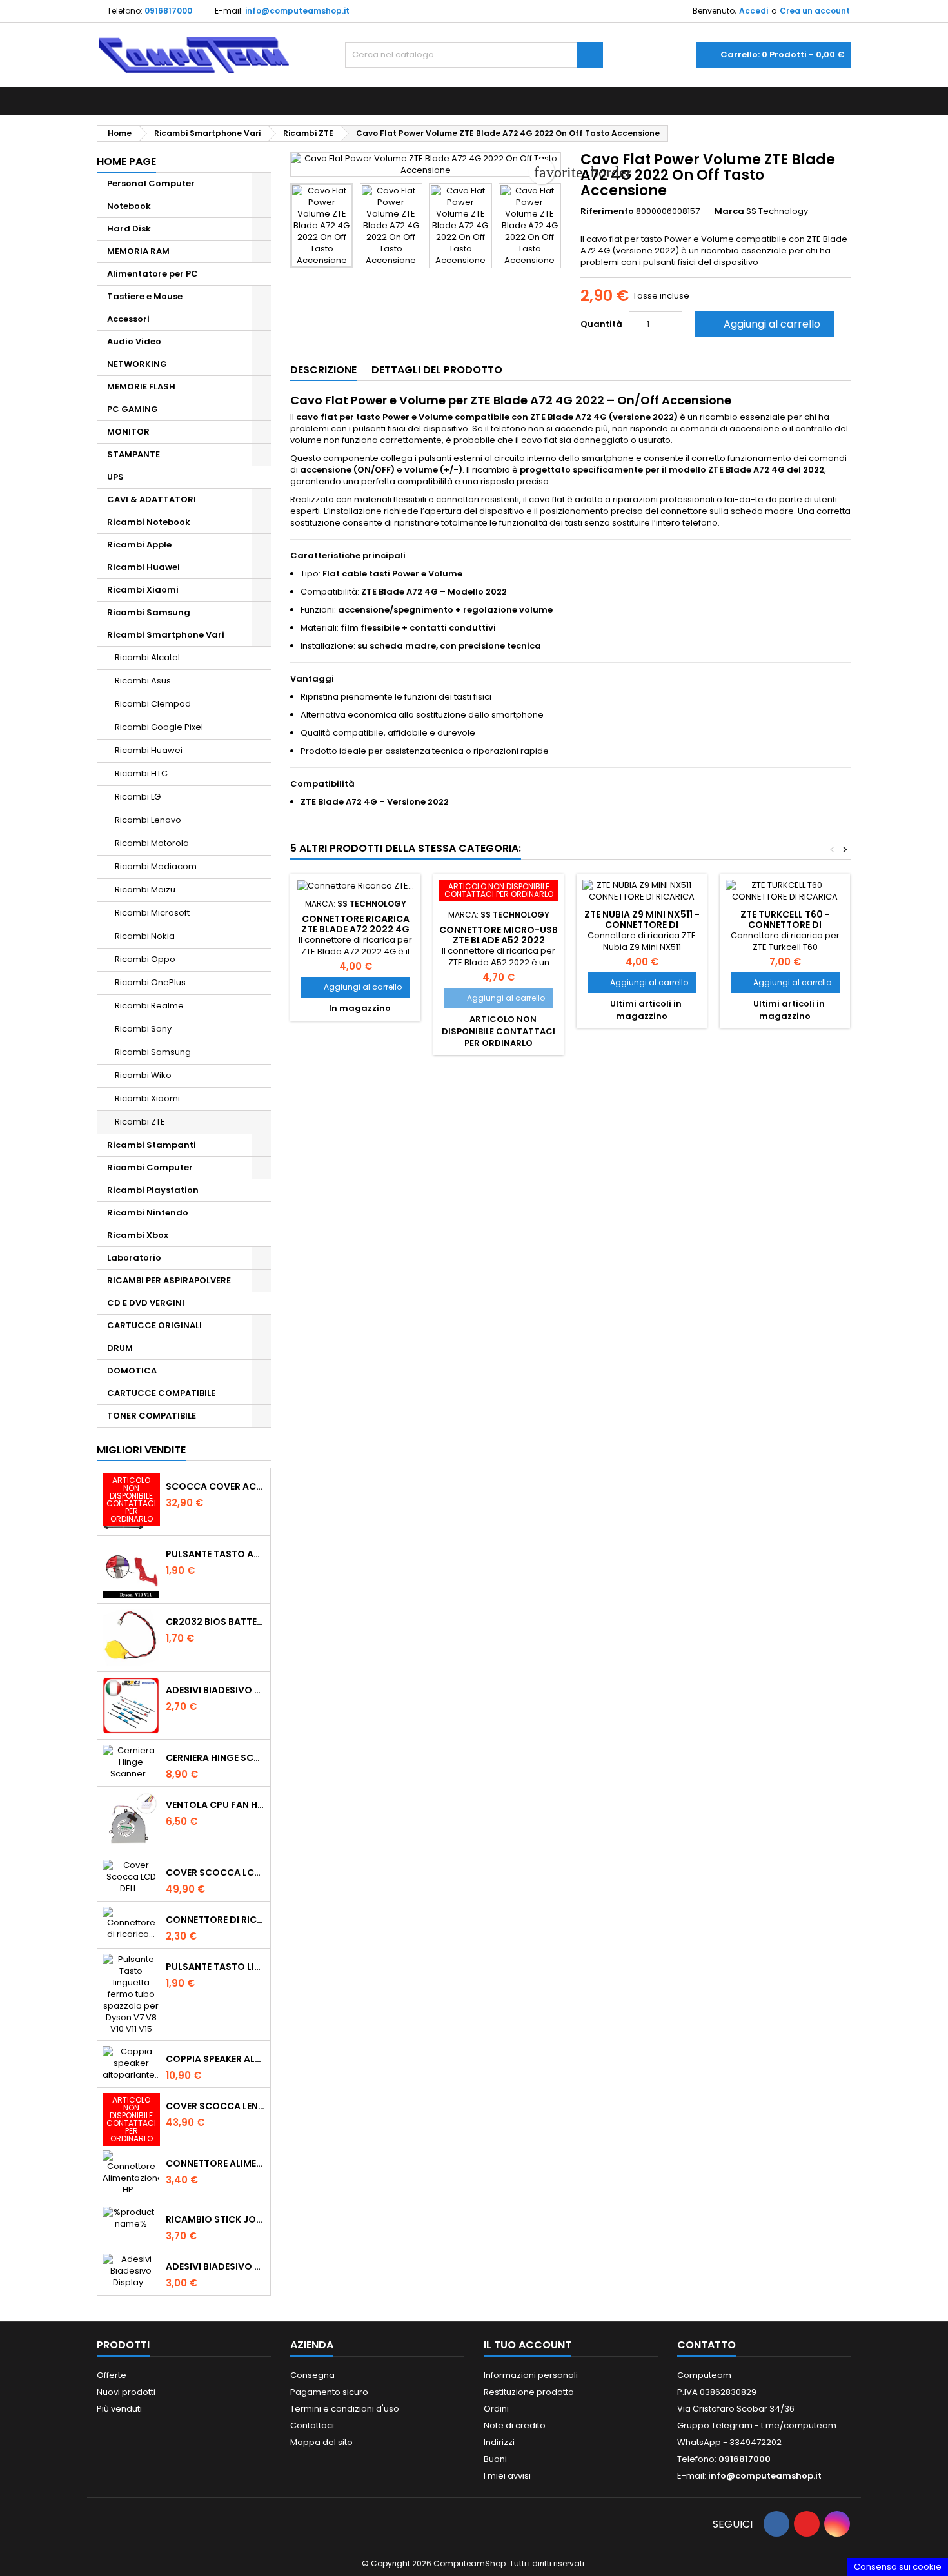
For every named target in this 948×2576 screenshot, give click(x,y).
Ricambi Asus (143, 681)
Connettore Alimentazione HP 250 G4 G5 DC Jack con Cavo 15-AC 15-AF (215, 2163)
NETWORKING (137, 364)
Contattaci (312, 2425)
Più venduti (119, 2409)
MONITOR (128, 432)
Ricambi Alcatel (147, 657)
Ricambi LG (138, 797)
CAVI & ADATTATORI (152, 499)
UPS (115, 477)
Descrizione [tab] (323, 370)
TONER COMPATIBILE (152, 1416)
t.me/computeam (799, 2425)
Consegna (312, 2375)
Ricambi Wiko (143, 1075)
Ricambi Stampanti (152, 1145)
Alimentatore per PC (153, 274)
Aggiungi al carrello (763, 324)
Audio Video (134, 341)
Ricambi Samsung (149, 612)
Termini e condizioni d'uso (345, 2409)
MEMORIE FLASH (141, 387)
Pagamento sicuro (329, 2392)
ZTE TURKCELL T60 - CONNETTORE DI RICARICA (785, 925)
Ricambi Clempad (153, 704)
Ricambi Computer (150, 1167)
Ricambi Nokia (145, 936)
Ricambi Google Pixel (159, 727)
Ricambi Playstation (153, 1190)
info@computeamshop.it (297, 11)
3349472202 (755, 2442)
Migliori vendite (141, 1450)
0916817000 (168, 11)
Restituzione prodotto (529, 2392)
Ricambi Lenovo (148, 820)
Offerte (112, 2375)
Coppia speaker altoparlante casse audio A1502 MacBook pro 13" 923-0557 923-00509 (215, 2059)
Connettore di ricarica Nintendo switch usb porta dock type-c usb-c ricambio (215, 1920)
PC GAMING (133, 409)
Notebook (129, 206)
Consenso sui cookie (898, 2567)
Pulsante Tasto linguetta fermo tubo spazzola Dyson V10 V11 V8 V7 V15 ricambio (215, 1967)
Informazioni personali (531, 2375)
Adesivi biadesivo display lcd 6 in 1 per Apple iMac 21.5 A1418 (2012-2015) (215, 1690)
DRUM (120, 1348)
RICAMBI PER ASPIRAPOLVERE (169, 1280)
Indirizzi (499, 2442)
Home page (126, 162)
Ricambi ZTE (140, 1122)
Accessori (128, 319)
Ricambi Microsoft (152, 913)
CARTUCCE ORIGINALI (154, 1325)
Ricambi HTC (141, 773)
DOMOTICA (132, 1371)
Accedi (754, 11)
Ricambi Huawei (143, 567)
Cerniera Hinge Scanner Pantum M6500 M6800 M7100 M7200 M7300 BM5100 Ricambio (215, 1758)
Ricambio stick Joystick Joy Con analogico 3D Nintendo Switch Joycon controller (215, 2219)
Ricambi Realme (149, 1006)
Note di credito (515, 2425)
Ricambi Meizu (145, 890)
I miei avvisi (507, 2476)
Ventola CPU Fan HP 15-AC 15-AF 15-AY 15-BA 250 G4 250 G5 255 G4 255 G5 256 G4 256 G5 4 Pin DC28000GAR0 (215, 1805)
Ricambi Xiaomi (143, 590)
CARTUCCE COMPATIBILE (161, 1393)
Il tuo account (528, 2345)
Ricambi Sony (143, 1029)
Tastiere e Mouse (145, 296)
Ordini (496, 2409)
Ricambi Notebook (149, 522)
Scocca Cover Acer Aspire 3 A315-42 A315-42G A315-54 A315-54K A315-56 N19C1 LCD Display (215, 1486)
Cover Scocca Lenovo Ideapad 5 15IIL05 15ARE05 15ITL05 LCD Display (215, 2106)
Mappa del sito (321, 2442)
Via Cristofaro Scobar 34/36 (736, 2409)
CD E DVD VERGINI (146, 1303)
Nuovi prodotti (126, 2392)
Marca (729, 211)
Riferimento (607, 211)
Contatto (706, 2345)
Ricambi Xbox (138, 1235)
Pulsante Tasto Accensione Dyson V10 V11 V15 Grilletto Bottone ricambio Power (215, 1554)
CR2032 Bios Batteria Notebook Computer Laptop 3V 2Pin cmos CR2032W (215, 1622)
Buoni (495, 2459)
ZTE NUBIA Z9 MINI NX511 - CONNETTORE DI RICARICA (642, 925)
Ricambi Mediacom (156, 866)
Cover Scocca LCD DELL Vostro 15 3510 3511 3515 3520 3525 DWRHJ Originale (215, 1873)
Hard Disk (129, 229)
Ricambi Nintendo (148, 1213)
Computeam (704, 2375)
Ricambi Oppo (145, 959)
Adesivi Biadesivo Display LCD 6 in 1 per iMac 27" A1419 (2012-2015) (215, 2266)
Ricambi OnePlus (150, 982)
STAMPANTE (133, 454)
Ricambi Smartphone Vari (166, 635)
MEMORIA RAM (138, 251)
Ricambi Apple (139, 545)
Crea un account (815, 11)
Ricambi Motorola (152, 843)
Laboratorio (134, 1258)
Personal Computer (151, 183)
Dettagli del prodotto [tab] (437, 370)
